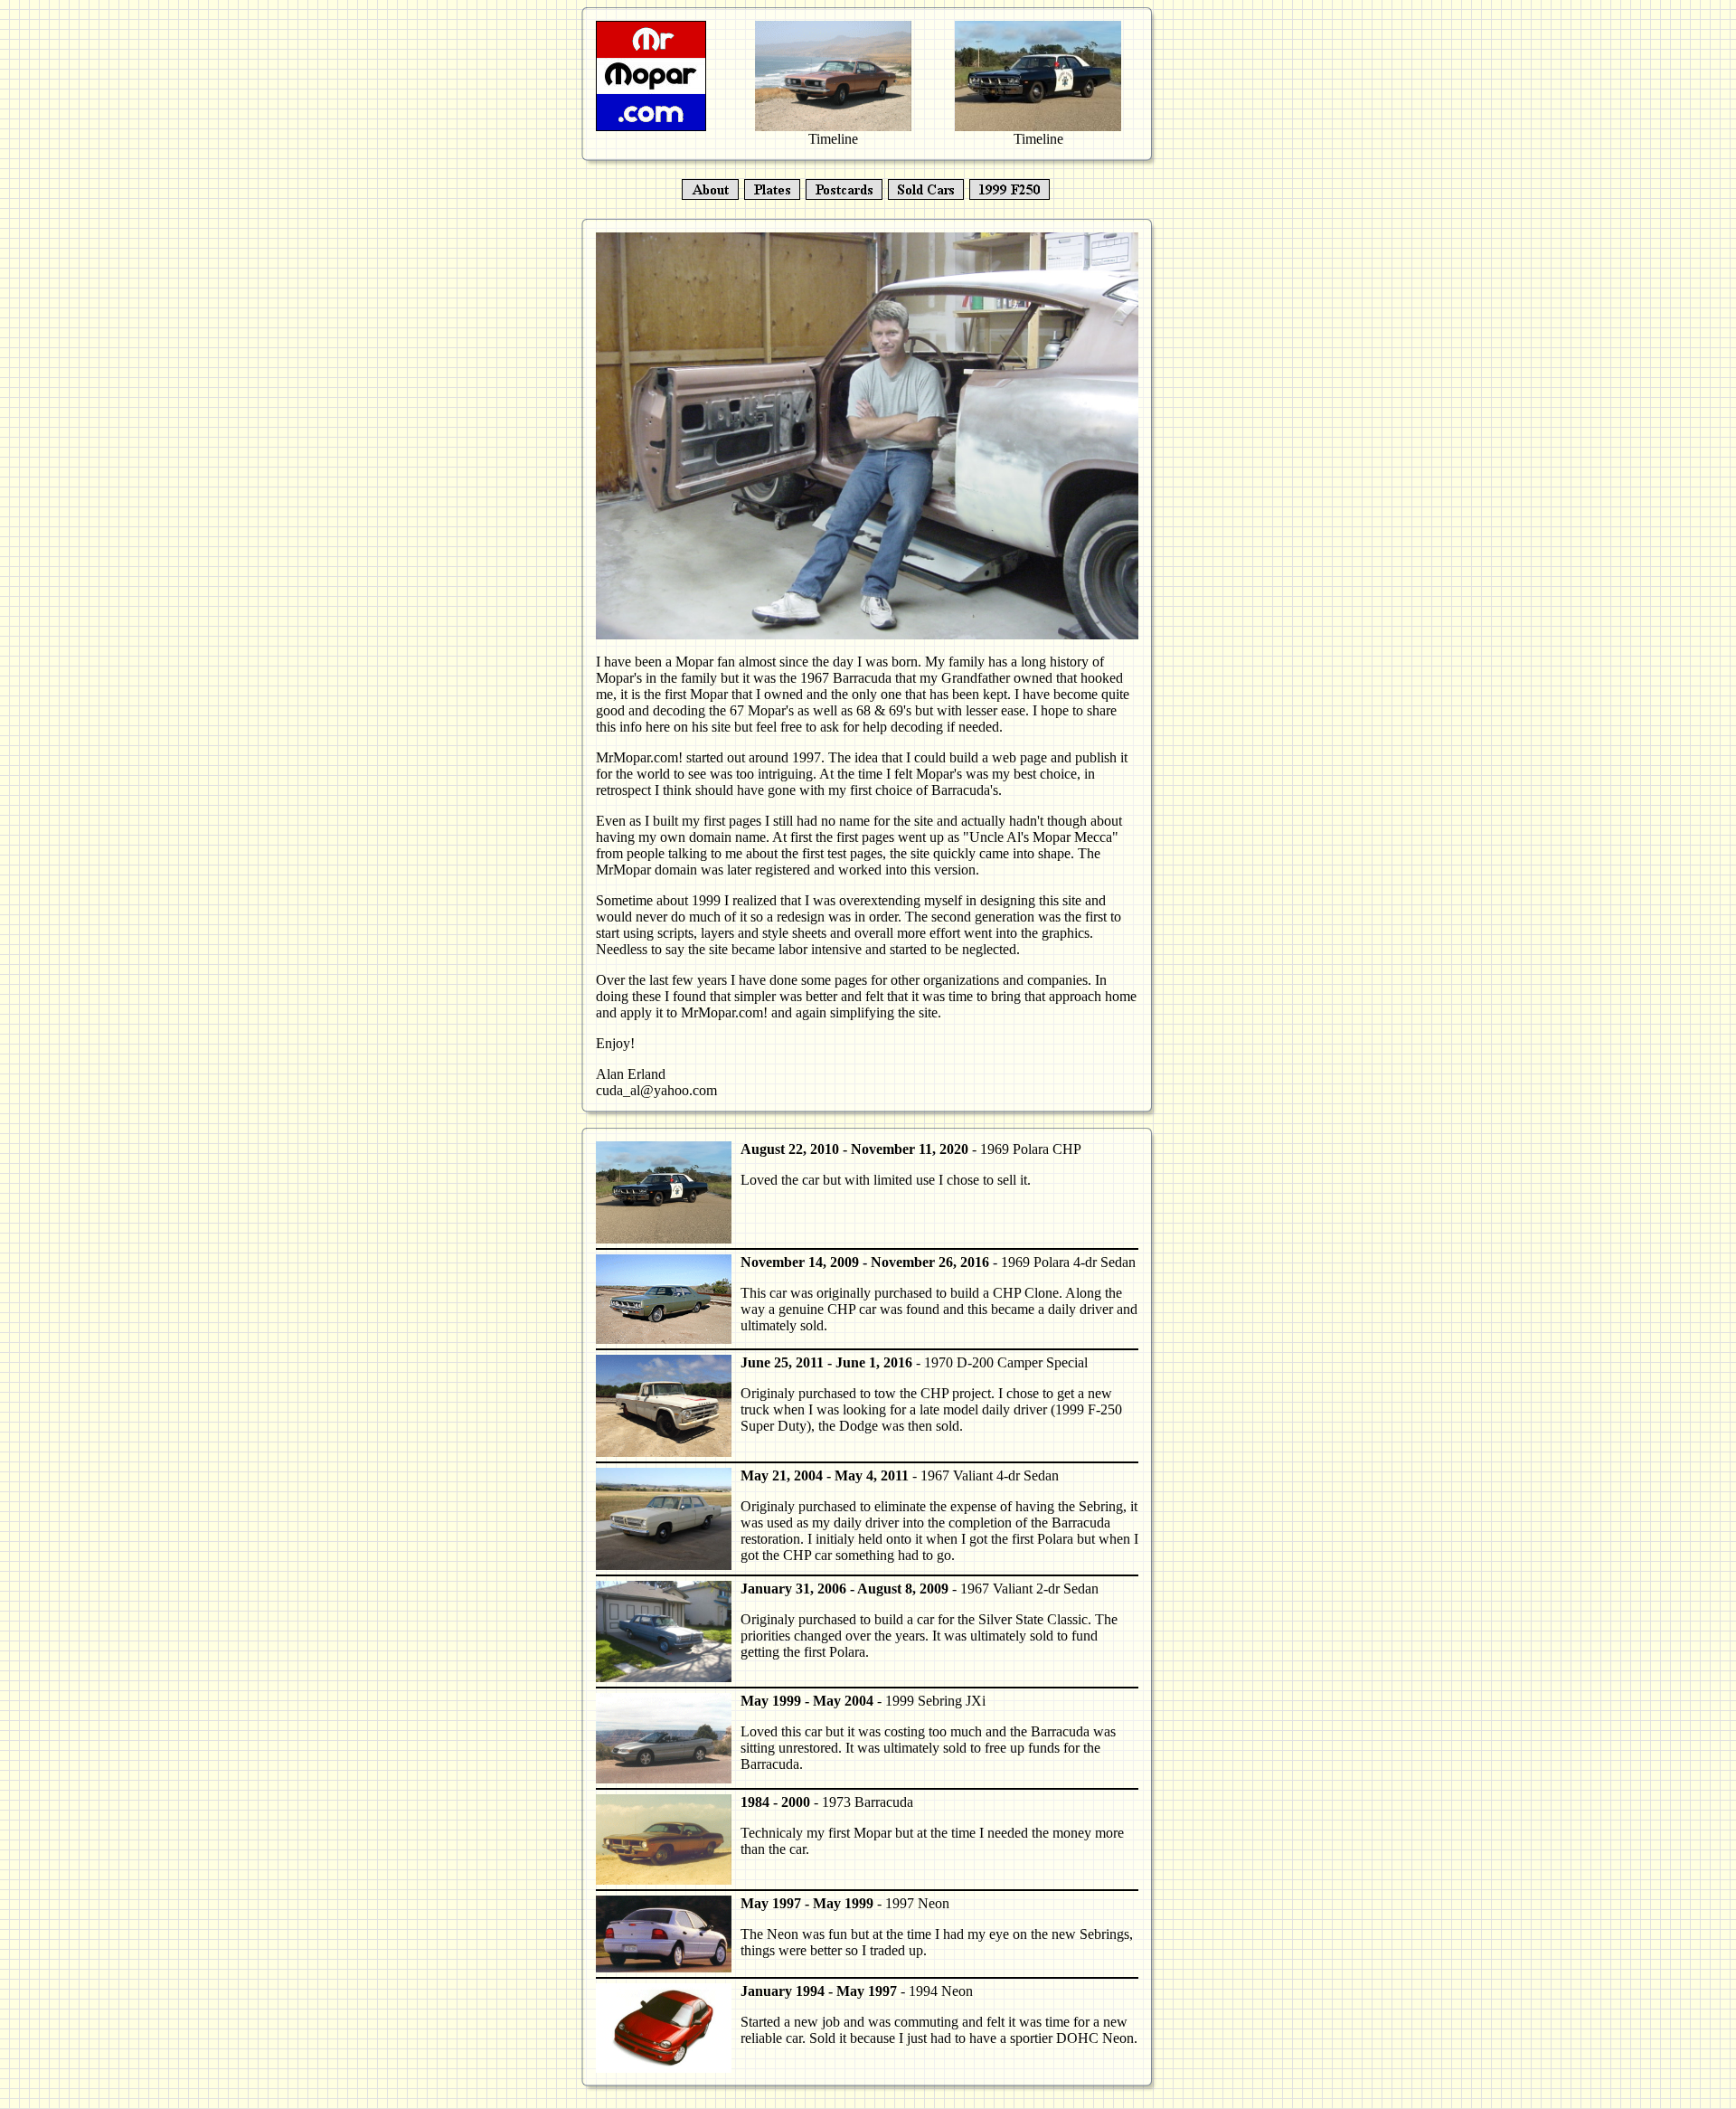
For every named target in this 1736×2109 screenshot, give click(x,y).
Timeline (833, 139)
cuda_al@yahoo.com (656, 1090)
